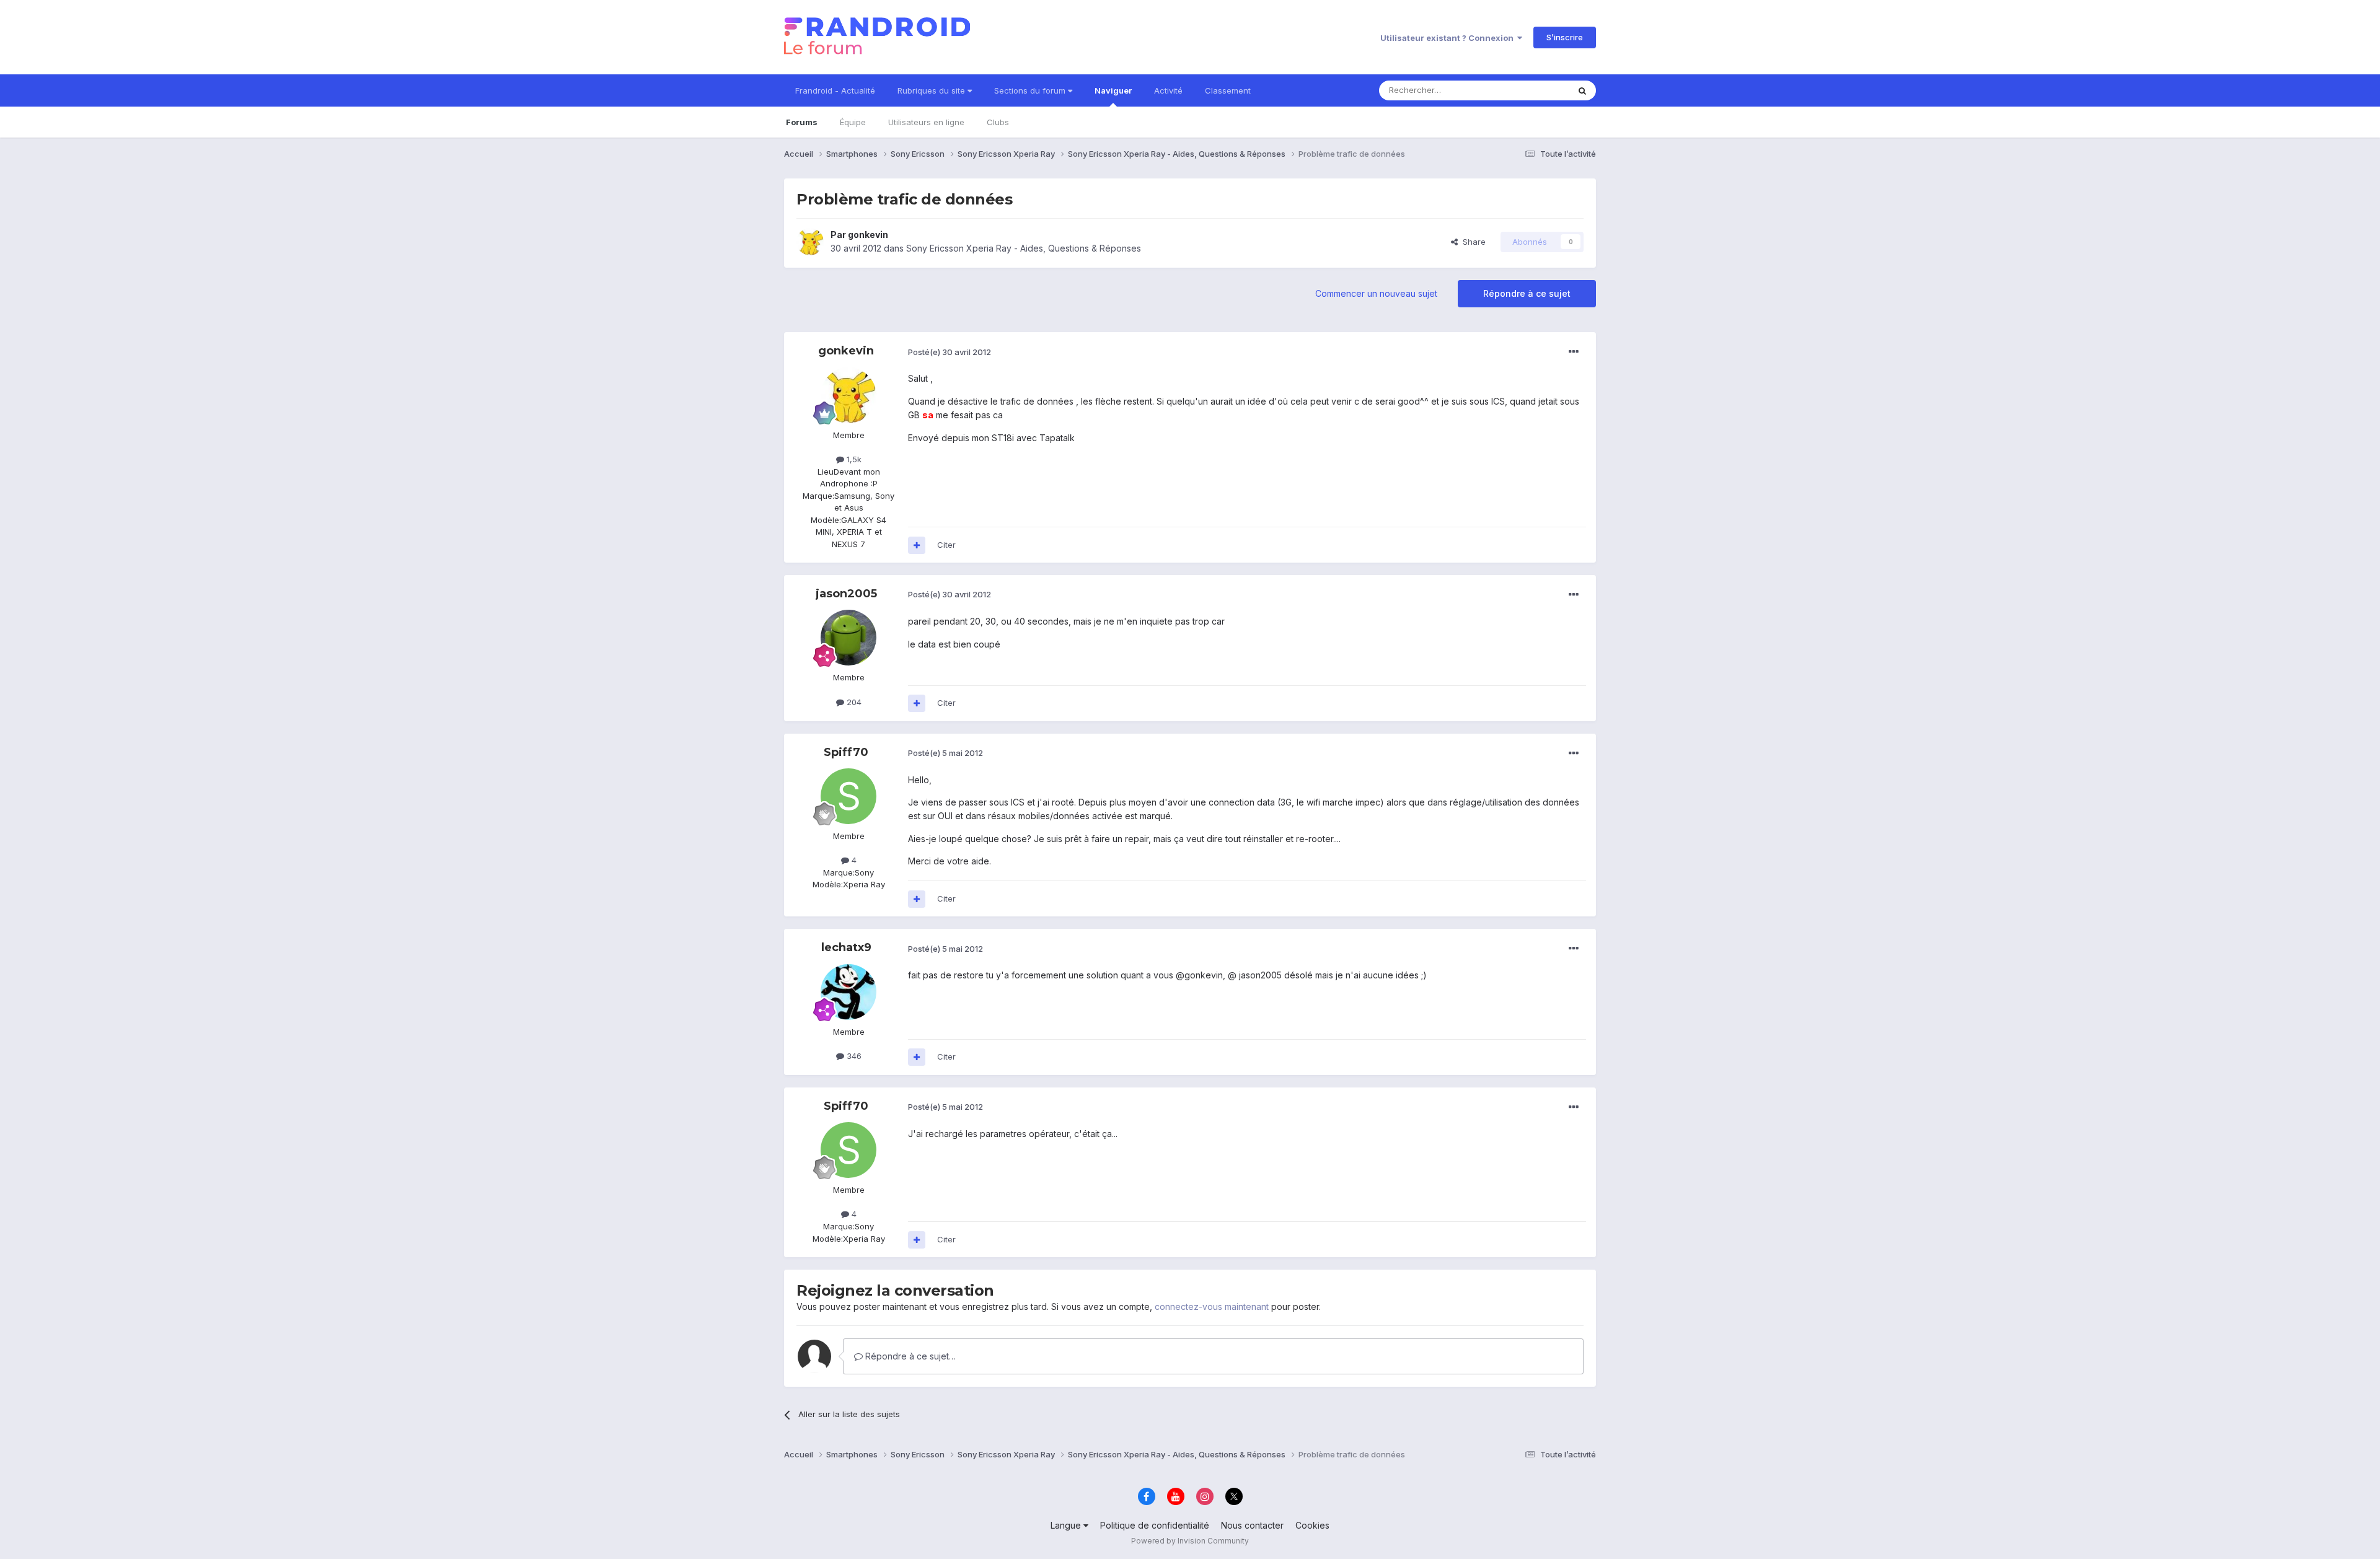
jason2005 (846, 594)
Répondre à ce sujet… (909, 1356)
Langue (1067, 1525)
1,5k (853, 459)
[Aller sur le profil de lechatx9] (848, 992)
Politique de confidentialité (1155, 1525)
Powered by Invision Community (1190, 1541)
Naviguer (1113, 90)
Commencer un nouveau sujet (1376, 293)
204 (853, 702)
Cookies (1312, 1525)
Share (1472, 242)
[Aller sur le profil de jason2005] (848, 638)
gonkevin (868, 235)
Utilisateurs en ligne (926, 122)
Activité (1168, 90)
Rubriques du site (932, 90)
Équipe (853, 122)
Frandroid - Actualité (835, 90)
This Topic (1532, 90)
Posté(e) (950, 352)
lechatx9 (846, 947)
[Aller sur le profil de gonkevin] (810, 242)
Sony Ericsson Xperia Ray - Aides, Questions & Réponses (1024, 248)
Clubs (998, 122)
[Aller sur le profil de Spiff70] (848, 796)
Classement (1228, 90)
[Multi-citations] (917, 545)
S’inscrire (1565, 37)
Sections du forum (1031, 90)
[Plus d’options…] (1574, 352)
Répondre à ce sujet (1527, 293)
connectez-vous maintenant (1212, 1306)
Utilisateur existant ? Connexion (1449, 38)
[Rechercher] (1582, 90)
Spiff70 (846, 752)
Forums (802, 122)
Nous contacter (1252, 1525)
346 (853, 1056)
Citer (946, 545)
